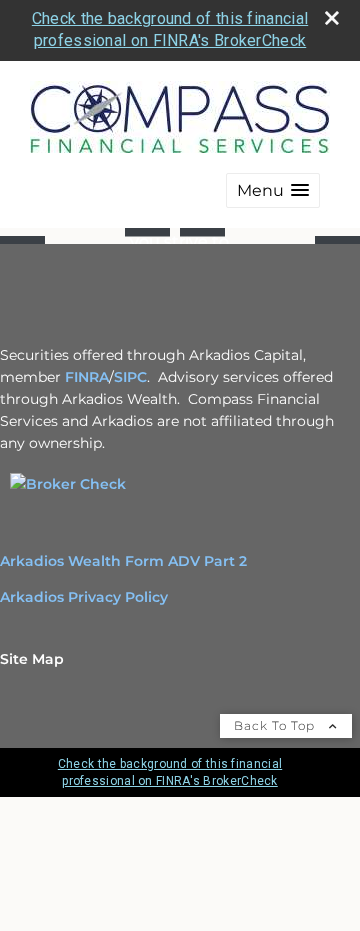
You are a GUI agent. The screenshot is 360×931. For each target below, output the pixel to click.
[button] (273, 190)
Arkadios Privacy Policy (84, 597)
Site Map (32, 659)
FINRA (87, 377)
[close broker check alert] (332, 18)
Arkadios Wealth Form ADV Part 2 (123, 561)
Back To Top (276, 725)
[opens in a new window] (68, 484)
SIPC (130, 377)
